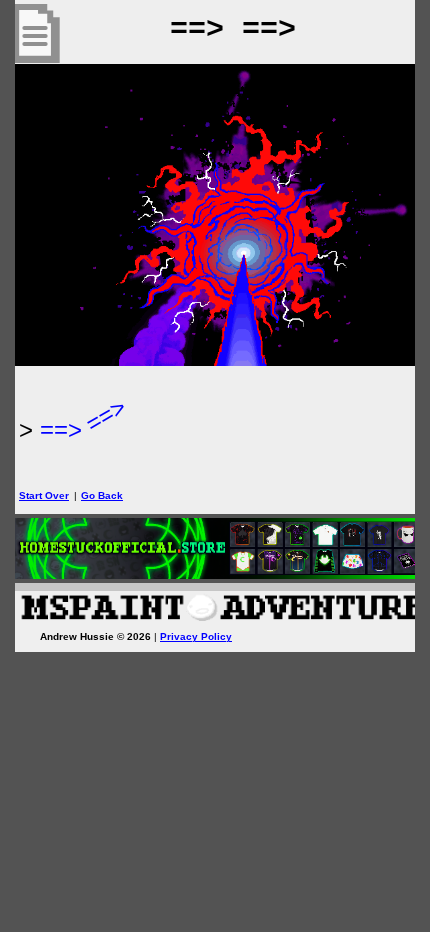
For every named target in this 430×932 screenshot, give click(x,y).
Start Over (44, 495)
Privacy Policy (196, 636)
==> (61, 429)
